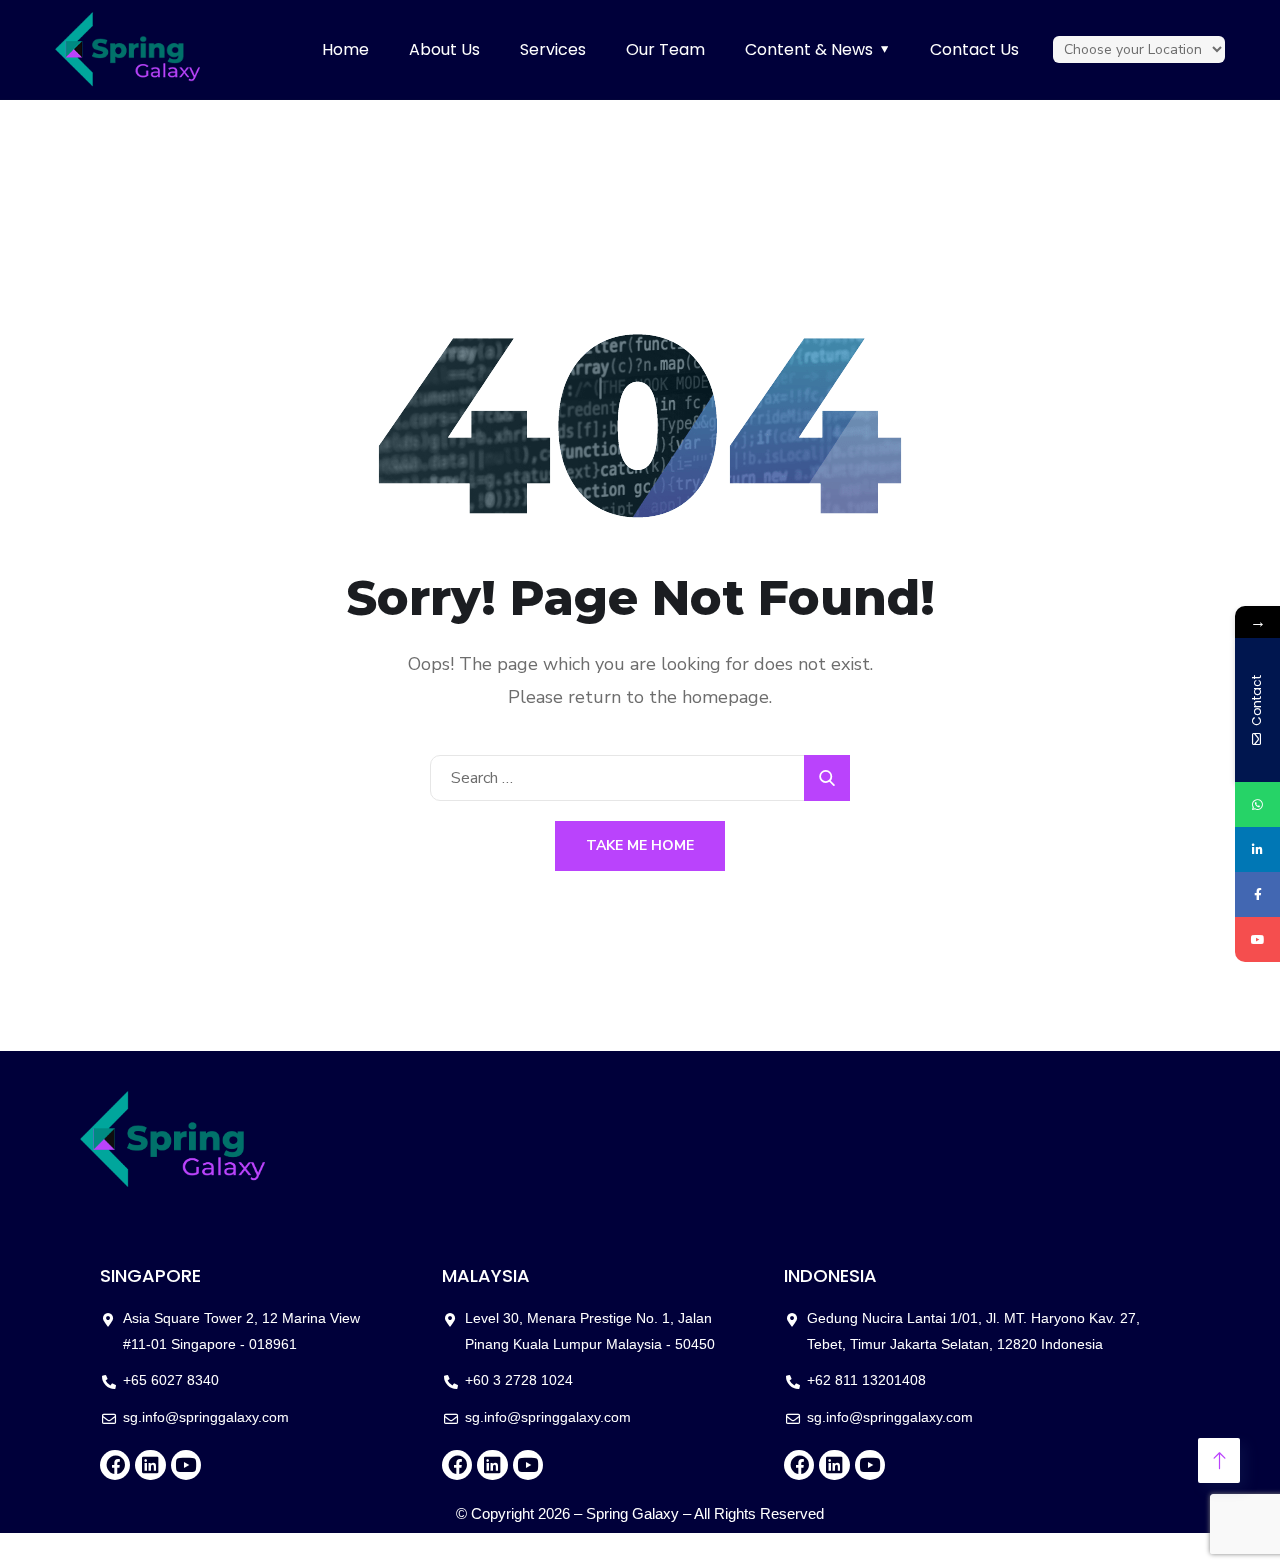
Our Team (665, 49)
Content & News (809, 49)
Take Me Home (640, 845)
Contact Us (974, 49)
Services (553, 49)
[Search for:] (640, 778)
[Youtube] (186, 1465)
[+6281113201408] (1257, 804)
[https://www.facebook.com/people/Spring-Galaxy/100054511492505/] (1257, 894)
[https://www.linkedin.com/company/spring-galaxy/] (1257, 849)
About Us (444, 49)
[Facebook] (115, 1465)
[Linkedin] (150, 1465)
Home (345, 49)
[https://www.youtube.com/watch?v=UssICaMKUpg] (1257, 939)
